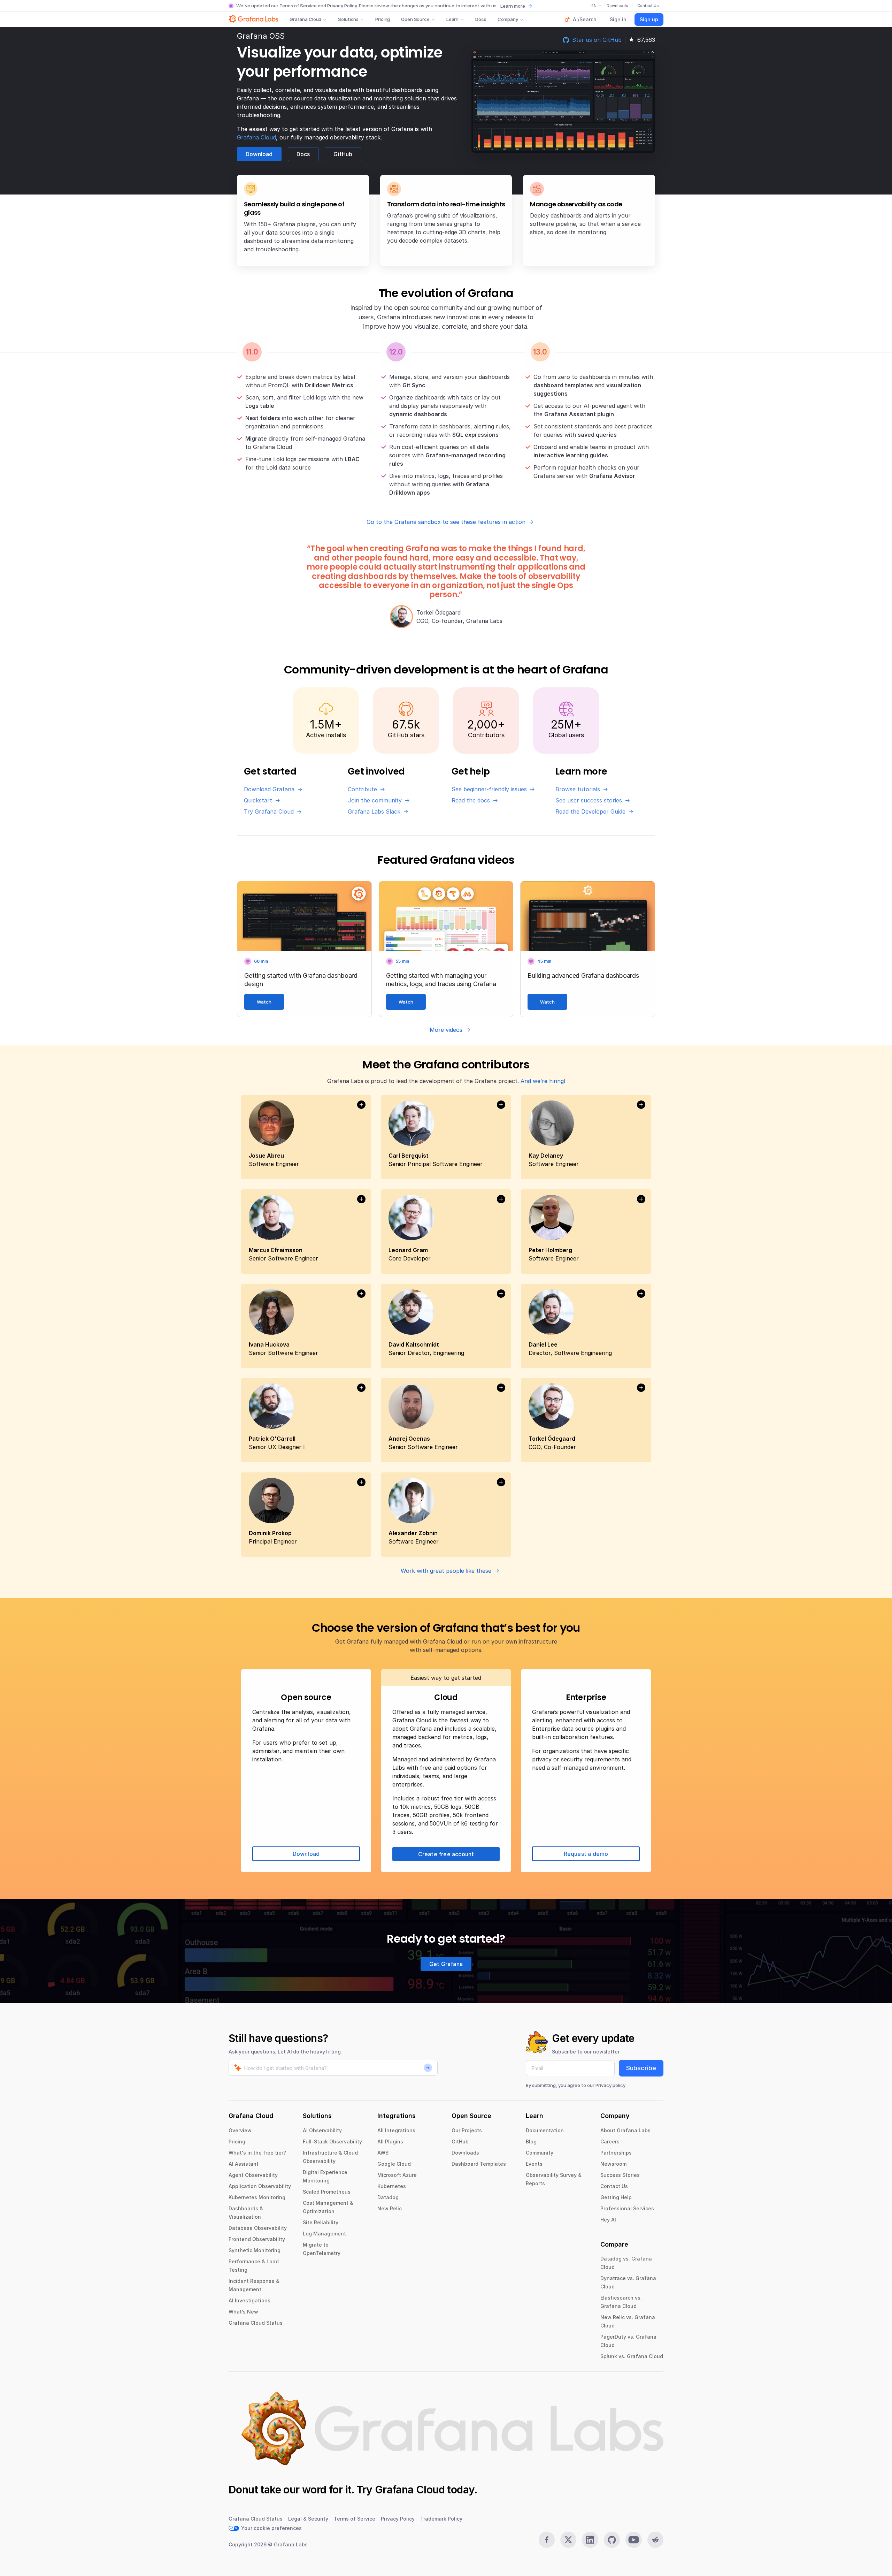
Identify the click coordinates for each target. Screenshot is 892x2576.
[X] (568, 2540)
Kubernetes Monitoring (257, 2197)
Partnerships (616, 2153)
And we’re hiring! (543, 1081)
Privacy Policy (342, 6)
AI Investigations (249, 2300)
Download (259, 154)
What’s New (243, 2312)
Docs (481, 19)
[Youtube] (633, 2540)
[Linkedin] (590, 2540)
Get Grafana (446, 1964)
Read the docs (471, 800)
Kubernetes (392, 2186)
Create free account (446, 1854)
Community (540, 2153)
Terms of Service (298, 6)
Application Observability (260, 2186)
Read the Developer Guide (590, 811)
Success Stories (620, 2175)
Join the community (375, 800)
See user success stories (589, 800)
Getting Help (616, 2197)
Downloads (465, 2153)
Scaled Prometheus (327, 2192)
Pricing (383, 19)
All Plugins (390, 2141)
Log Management (324, 2234)
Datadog (388, 2197)
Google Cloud (394, 2164)
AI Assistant (244, 2164)
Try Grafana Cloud (269, 811)
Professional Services (627, 2208)
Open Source (415, 19)
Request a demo (586, 1854)
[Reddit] (655, 2540)
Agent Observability (253, 2175)
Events (534, 2164)
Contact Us (614, 2186)
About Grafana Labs (625, 2130)
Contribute (362, 789)
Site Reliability (321, 2222)
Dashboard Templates (479, 2164)
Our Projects (467, 2130)
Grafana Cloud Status (256, 2323)
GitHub (343, 154)
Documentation (545, 2130)
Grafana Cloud (305, 19)
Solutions (348, 19)
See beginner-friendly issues (489, 789)
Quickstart (258, 800)
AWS (383, 2153)
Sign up (649, 19)
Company (508, 19)
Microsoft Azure (397, 2175)
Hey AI (608, 2220)
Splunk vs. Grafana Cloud (632, 2356)
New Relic (390, 2208)
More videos (446, 1030)
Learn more (513, 6)
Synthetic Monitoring (255, 2250)
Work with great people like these (446, 1571)
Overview (240, 2130)
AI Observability (322, 2130)
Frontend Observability (257, 2239)
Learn (452, 19)
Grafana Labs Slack (374, 811)
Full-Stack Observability (332, 2141)
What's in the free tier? (257, 2153)
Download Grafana (269, 789)
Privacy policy (610, 2085)
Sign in (618, 19)
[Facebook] (547, 2540)
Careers (610, 2141)
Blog (531, 2141)
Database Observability (258, 2228)
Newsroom (613, 2164)
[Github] (612, 2540)
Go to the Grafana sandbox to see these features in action (446, 522)
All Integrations (396, 2130)
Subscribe (641, 2068)
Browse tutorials (578, 789)
